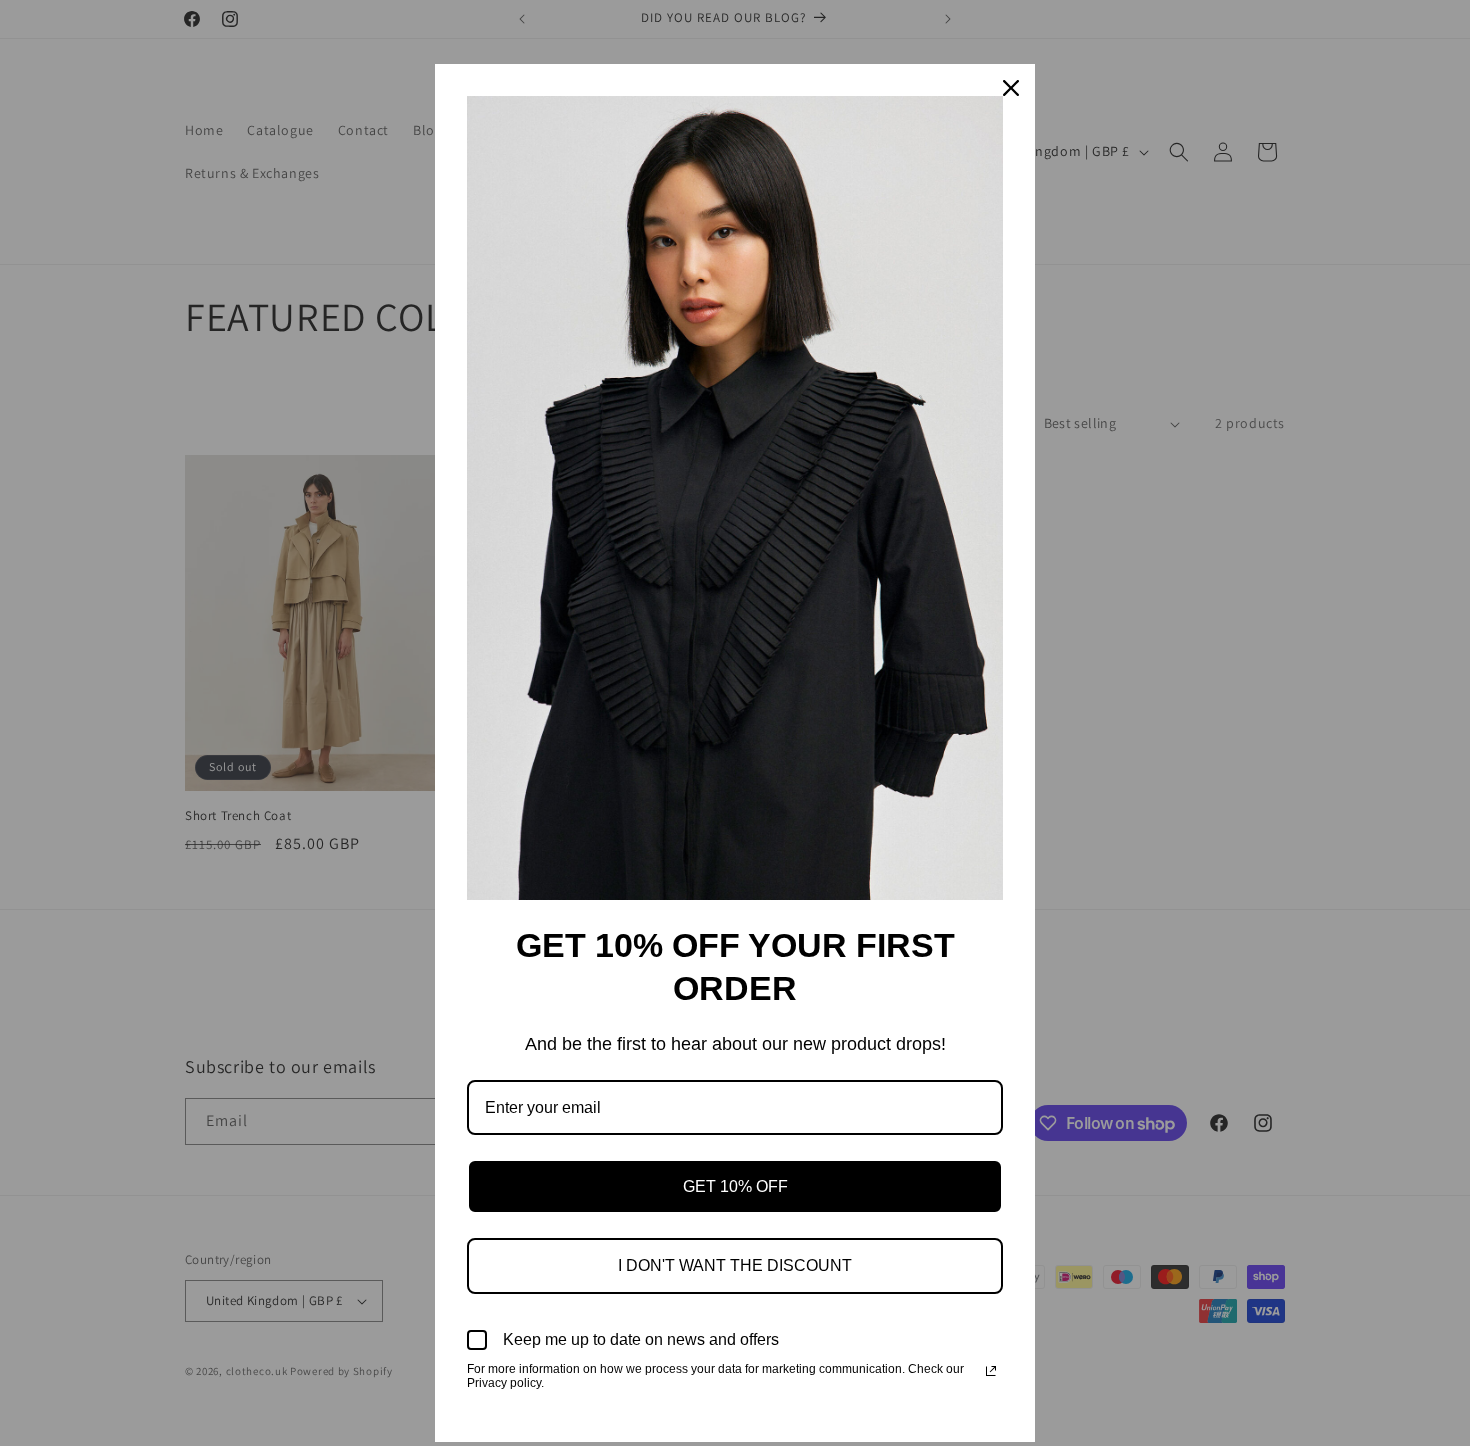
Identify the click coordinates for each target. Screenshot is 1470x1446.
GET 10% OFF (735, 1186)
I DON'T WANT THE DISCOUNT (735, 1265)
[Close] (1011, 88)
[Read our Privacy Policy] (991, 1371)
